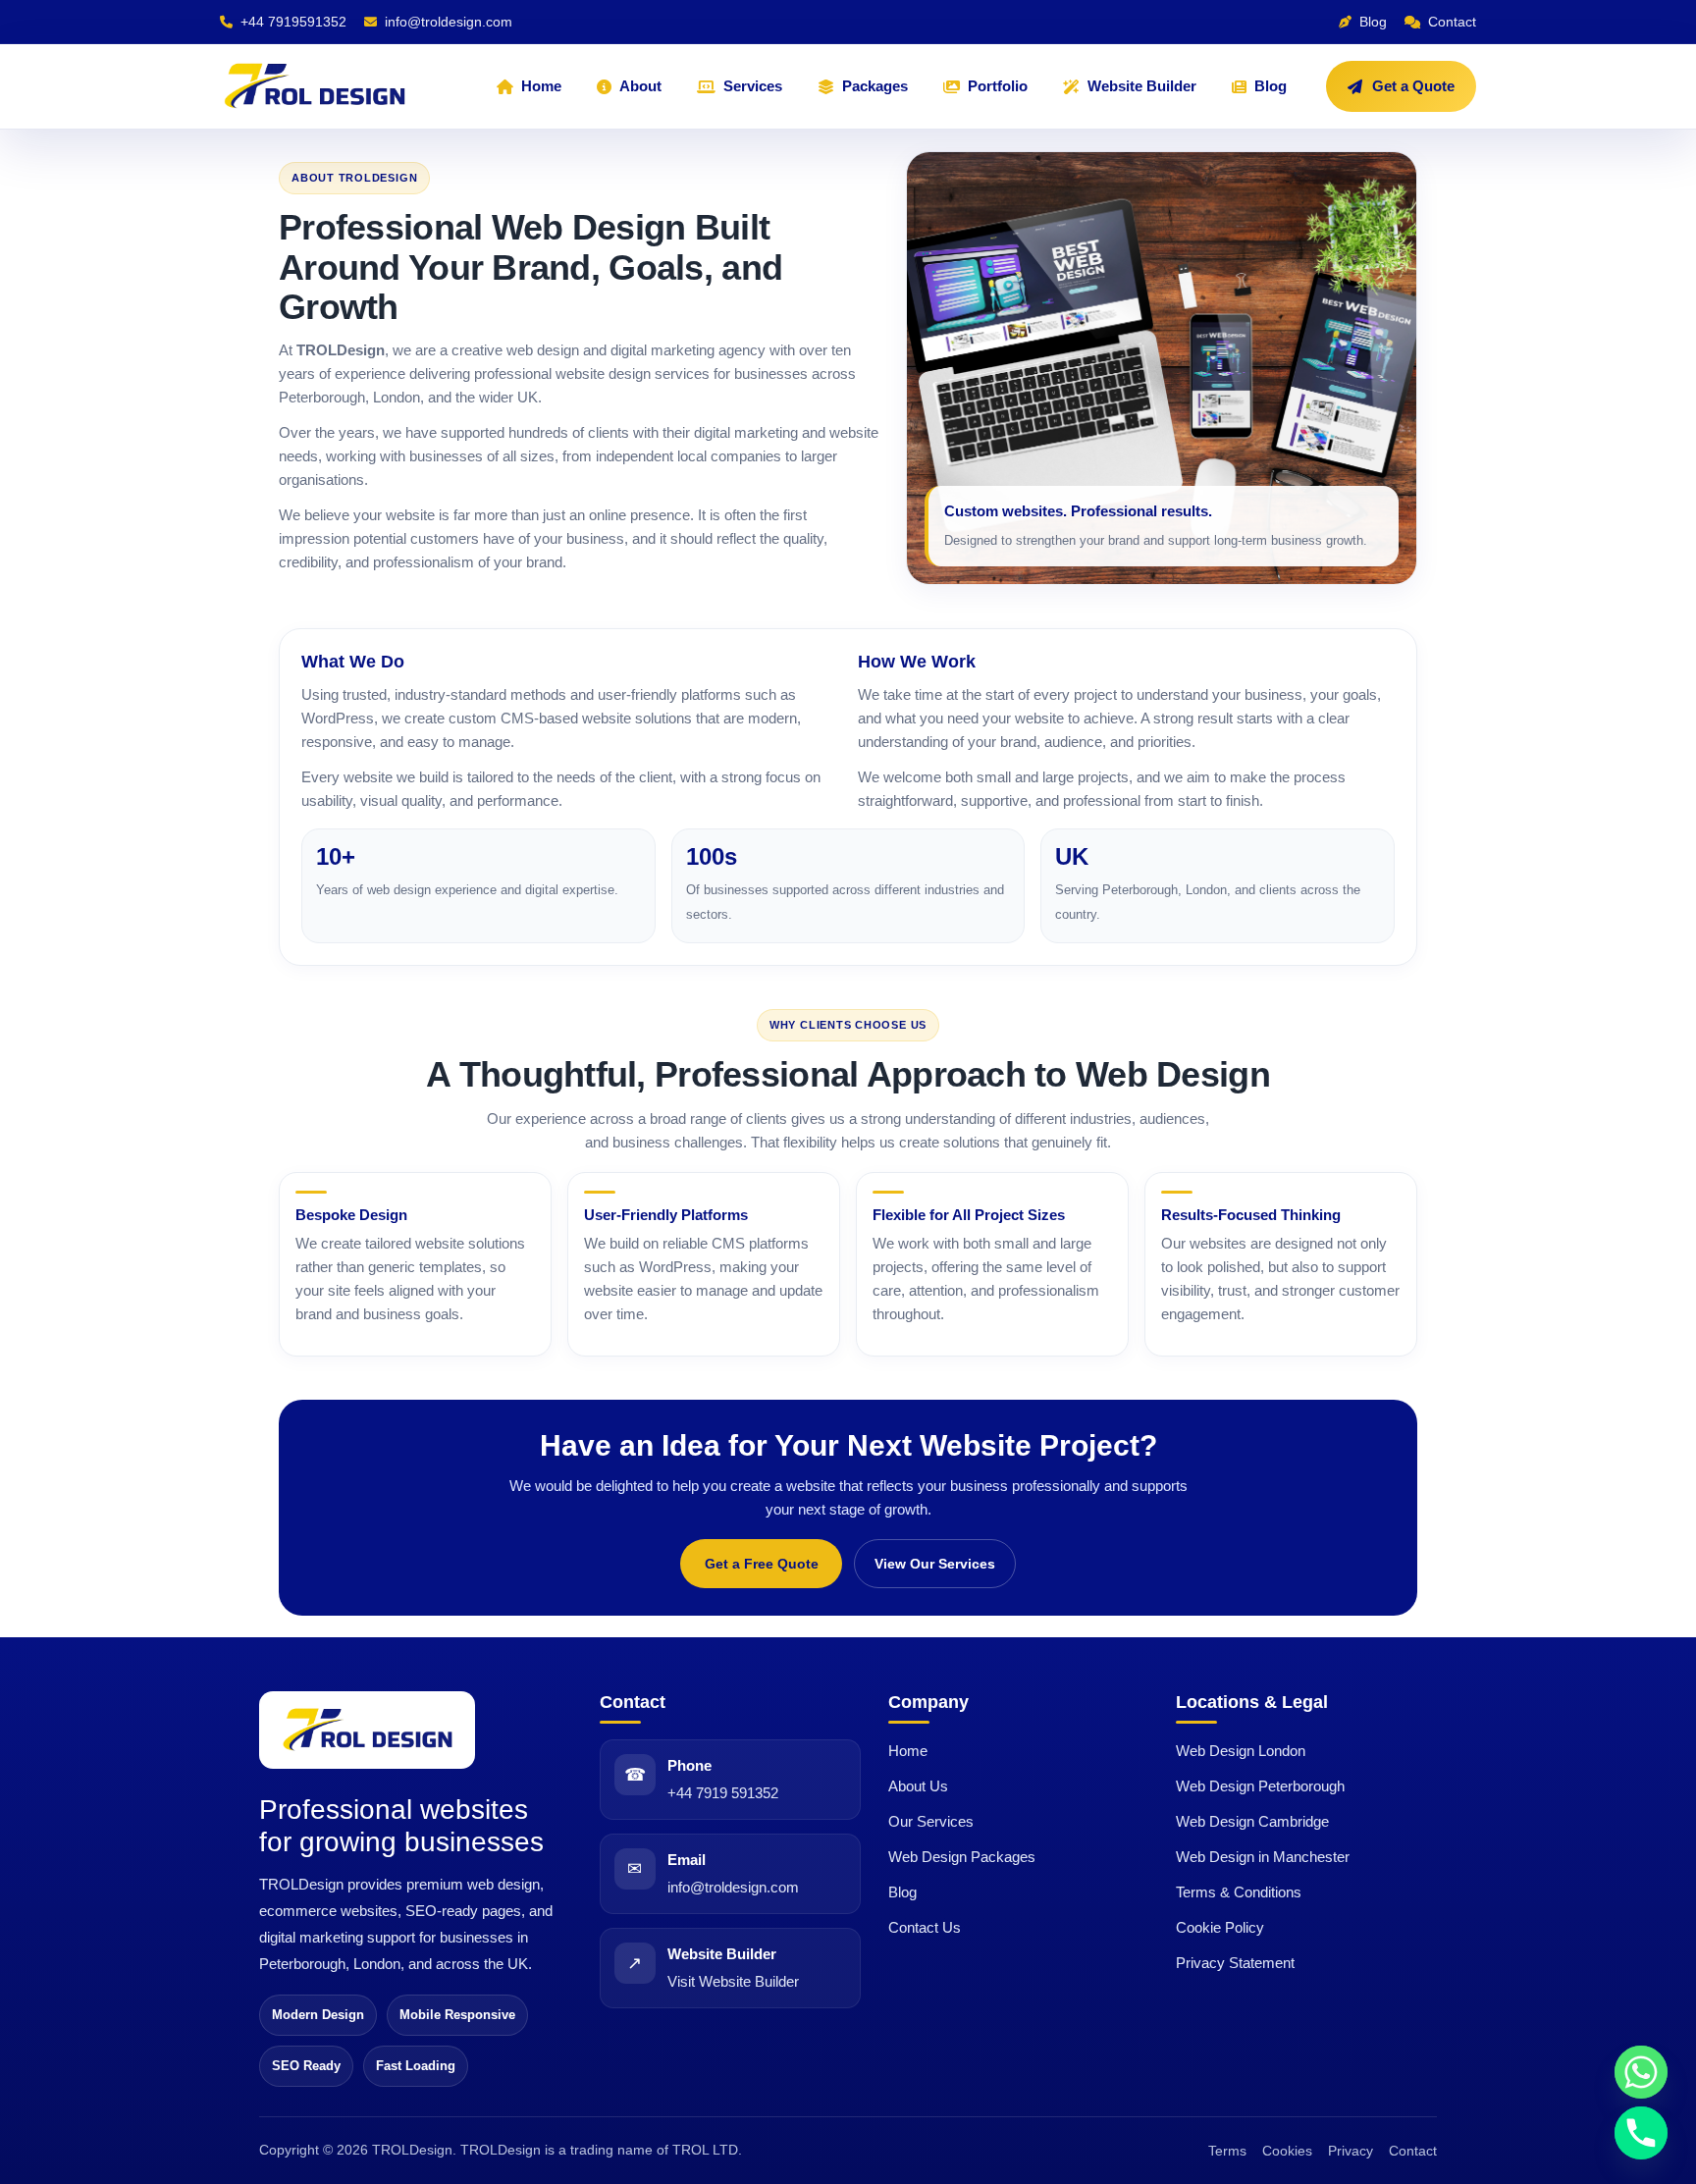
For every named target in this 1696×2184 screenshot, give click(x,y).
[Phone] (1641, 2133)
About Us (918, 1786)
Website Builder (1142, 86)
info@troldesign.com (733, 1887)
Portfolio (998, 86)
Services (753, 86)
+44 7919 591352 (723, 1793)
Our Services (931, 1821)
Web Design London (1241, 1751)
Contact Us (925, 1927)
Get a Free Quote (762, 1564)
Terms (1227, 2151)
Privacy (1351, 2151)
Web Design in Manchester (1263, 1857)
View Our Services (935, 1564)
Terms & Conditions (1239, 1892)
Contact (1413, 2151)
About (640, 86)
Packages (875, 86)
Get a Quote (1413, 86)
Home (541, 86)
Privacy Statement (1235, 1963)
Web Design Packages (962, 1857)
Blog (1271, 86)
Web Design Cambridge (1252, 1821)
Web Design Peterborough (1260, 1786)
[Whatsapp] (1641, 2072)
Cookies (1287, 2151)
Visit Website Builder (733, 1981)
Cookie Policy (1220, 1927)
